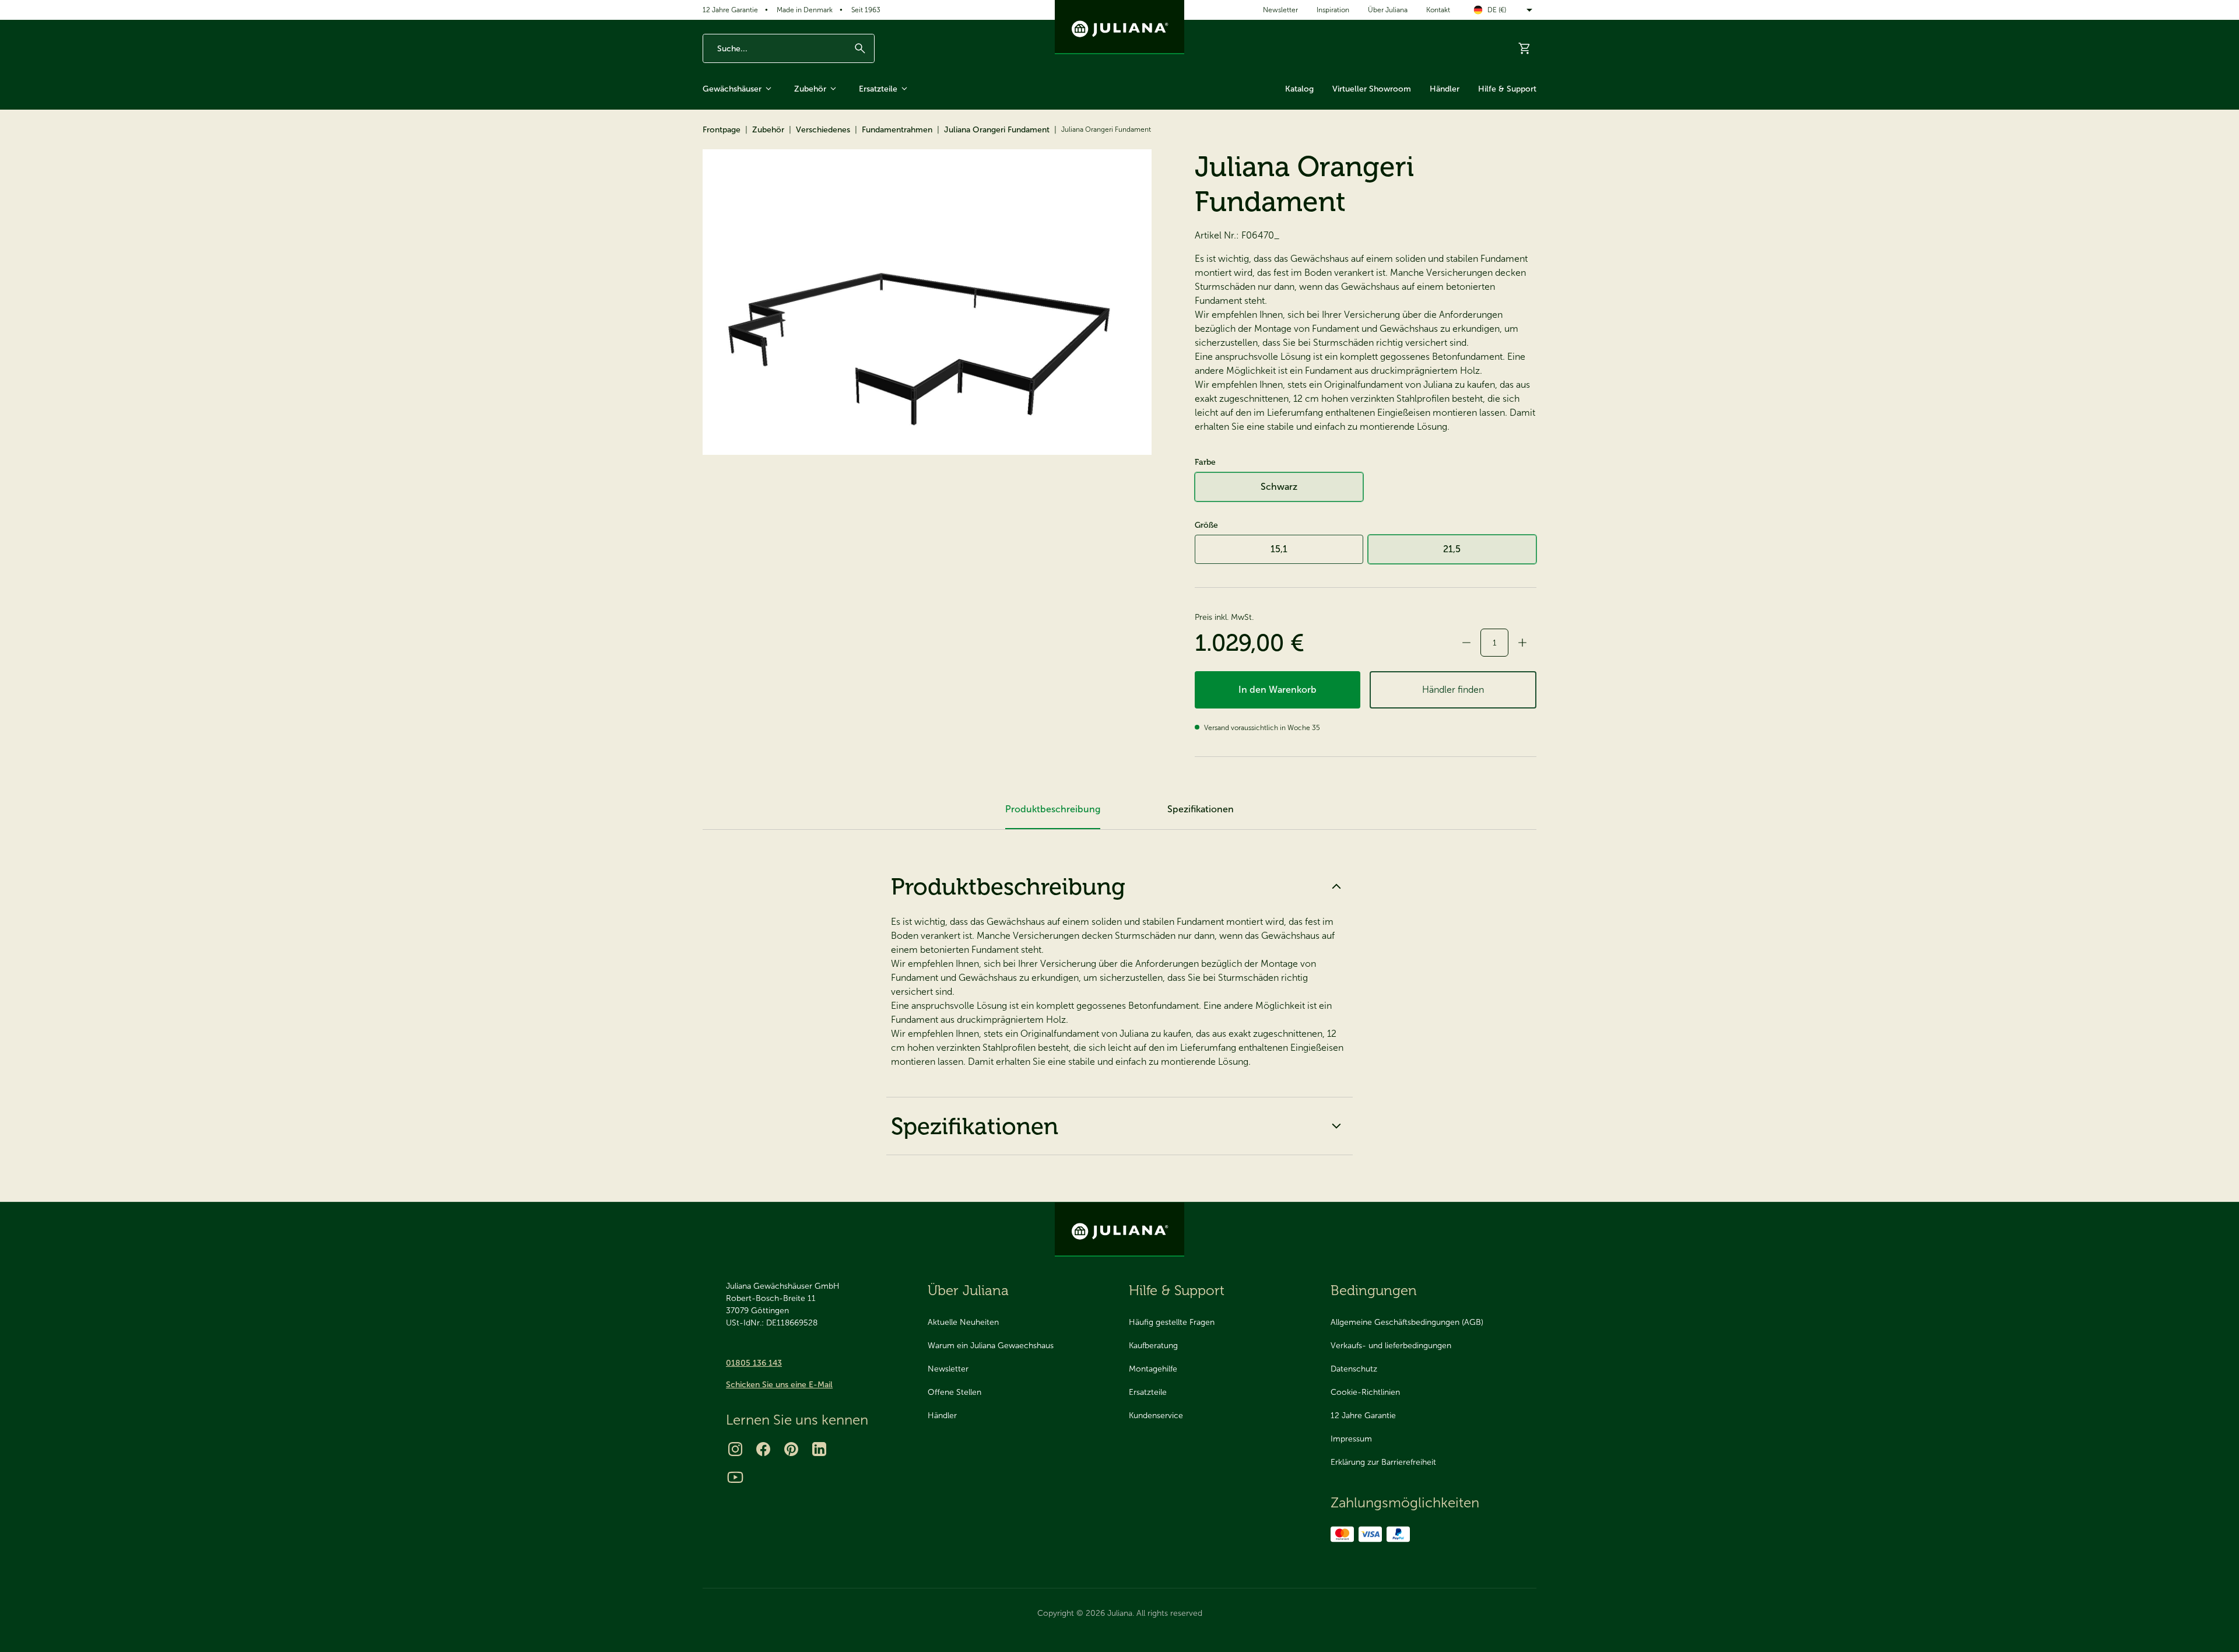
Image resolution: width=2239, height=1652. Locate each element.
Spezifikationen (975, 1126)
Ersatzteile (878, 89)
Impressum (1351, 1439)
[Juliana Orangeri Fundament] (927, 302)
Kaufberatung (1153, 1346)
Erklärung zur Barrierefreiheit (1383, 1462)
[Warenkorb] (1525, 48)
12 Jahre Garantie (730, 10)
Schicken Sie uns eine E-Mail (779, 1385)
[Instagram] (735, 1449)
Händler (1445, 89)
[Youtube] (735, 1477)
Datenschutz (1354, 1369)
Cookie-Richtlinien (1365, 1392)
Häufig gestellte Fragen (1172, 1322)
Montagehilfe (1153, 1369)
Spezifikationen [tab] (1201, 809)
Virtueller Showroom (1372, 89)
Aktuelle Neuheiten (963, 1322)
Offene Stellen (954, 1392)
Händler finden (1453, 690)
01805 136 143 (754, 1363)
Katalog (1299, 89)
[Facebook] (763, 1449)
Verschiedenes (823, 130)
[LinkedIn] (819, 1449)
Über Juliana (1388, 10)
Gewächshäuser (732, 89)
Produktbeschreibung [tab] (1053, 809)
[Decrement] (1466, 643)
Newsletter (1280, 10)
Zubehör (810, 89)
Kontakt (1438, 10)
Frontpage (722, 130)
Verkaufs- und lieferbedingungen (1391, 1346)
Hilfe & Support (1507, 89)
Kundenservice (1156, 1416)
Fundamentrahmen (897, 130)
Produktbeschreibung (1008, 886)
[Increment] (1522, 643)
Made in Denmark (805, 10)
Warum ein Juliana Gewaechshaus (991, 1346)
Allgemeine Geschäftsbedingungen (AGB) (1407, 1322)
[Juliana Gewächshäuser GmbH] (1119, 27)
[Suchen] (860, 48)
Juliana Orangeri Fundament (997, 130)
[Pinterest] (791, 1449)
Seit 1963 (866, 10)
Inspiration (1333, 10)
